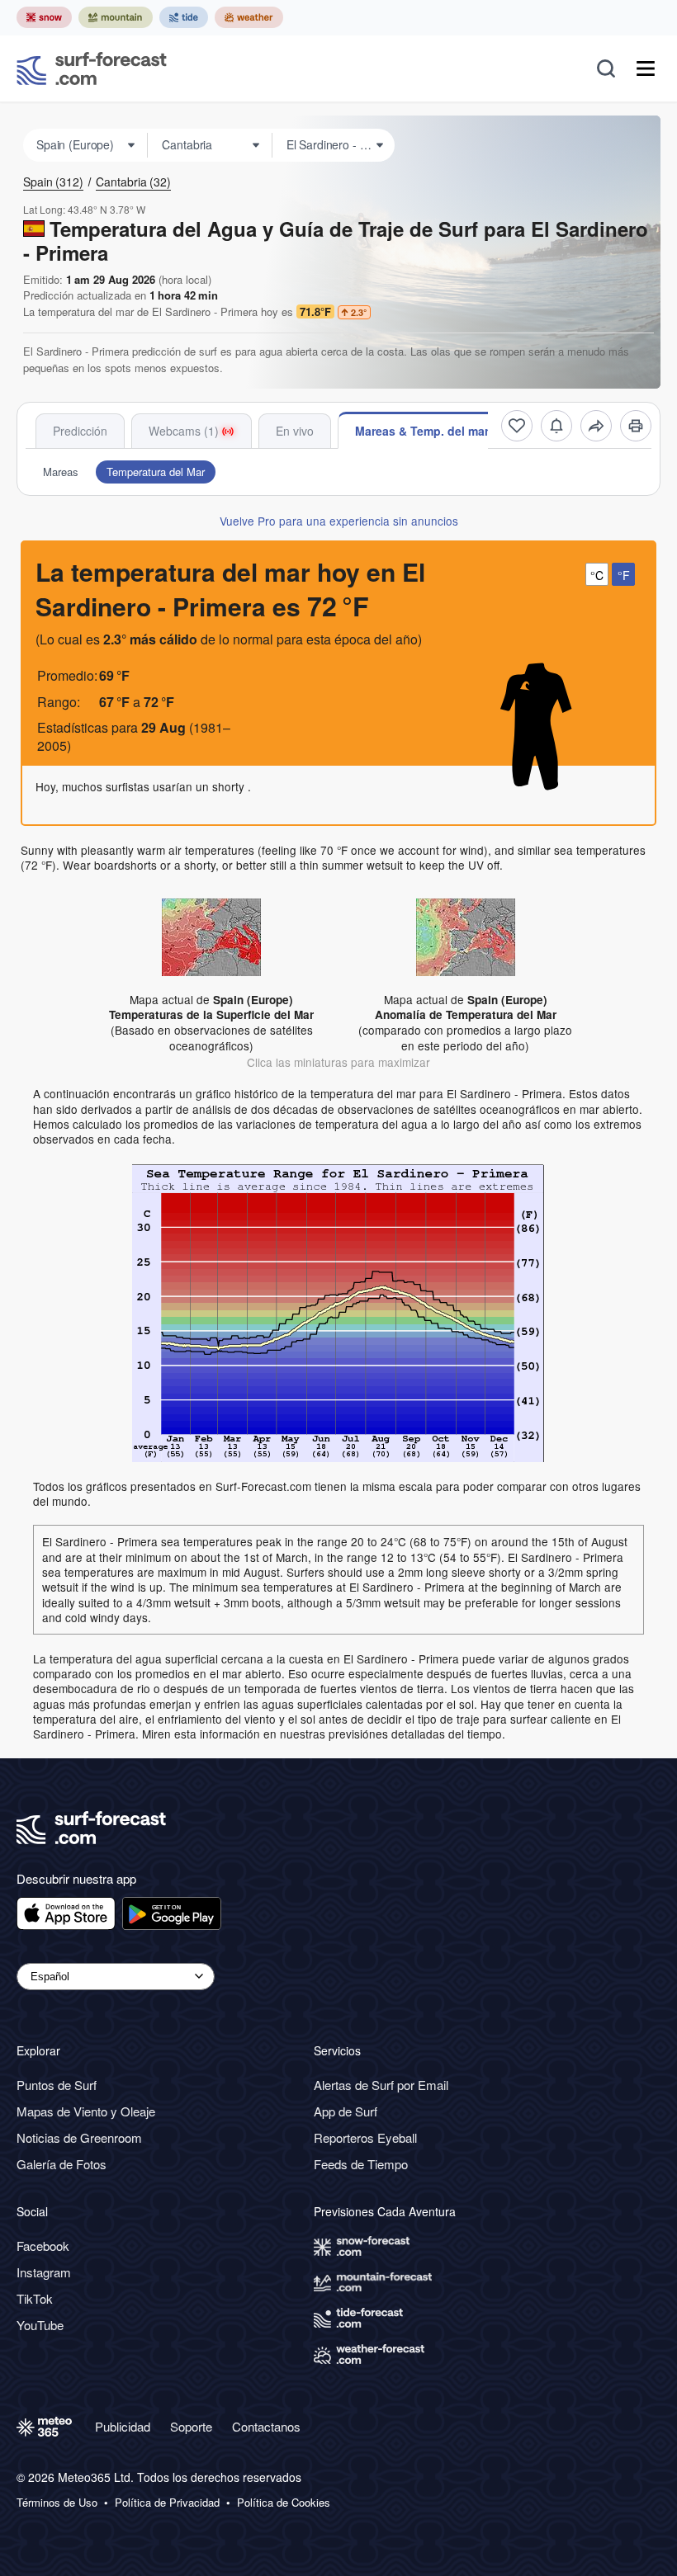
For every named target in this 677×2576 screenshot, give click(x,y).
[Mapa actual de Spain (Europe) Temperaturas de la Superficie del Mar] (211, 936)
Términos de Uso (57, 2503)
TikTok (35, 2298)
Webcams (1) (184, 431)
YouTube (40, 2325)
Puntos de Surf (57, 2085)
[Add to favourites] (517, 426)
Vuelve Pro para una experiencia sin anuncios (339, 521)
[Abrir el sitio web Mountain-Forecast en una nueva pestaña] (116, 17)
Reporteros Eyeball (365, 2137)
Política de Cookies (284, 2503)
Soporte (191, 2426)
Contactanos (266, 2426)
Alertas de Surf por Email (381, 2085)
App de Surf (346, 2111)
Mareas (61, 472)
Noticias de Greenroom (79, 2137)
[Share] (596, 426)
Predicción (80, 431)
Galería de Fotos (62, 2164)
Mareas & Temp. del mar (422, 431)
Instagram (44, 2272)
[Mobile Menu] (646, 68)
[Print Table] (636, 426)
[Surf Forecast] (92, 68)
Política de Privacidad (167, 2503)
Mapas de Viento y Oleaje (86, 2111)
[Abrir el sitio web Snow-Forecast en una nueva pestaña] (44, 17)
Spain (53, 182)
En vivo (295, 431)
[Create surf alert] (556, 426)
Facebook (43, 2246)
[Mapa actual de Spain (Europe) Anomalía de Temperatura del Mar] (466, 936)
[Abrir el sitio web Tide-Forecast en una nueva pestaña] (184, 17)
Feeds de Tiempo (361, 2164)
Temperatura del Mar (156, 472)
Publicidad (123, 2426)
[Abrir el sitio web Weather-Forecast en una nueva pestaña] (249, 17)
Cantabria (133, 182)
